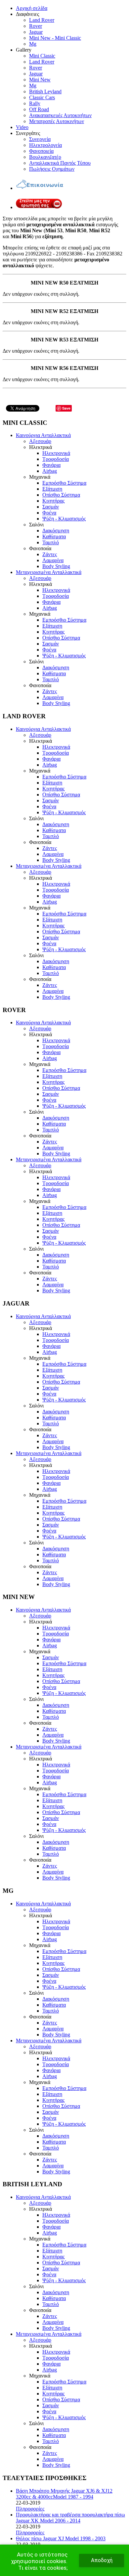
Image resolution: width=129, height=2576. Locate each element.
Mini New (40, 80)
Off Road (39, 109)
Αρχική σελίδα (32, 8)
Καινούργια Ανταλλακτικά (43, 435)
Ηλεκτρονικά (56, 453)
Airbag (50, 471)
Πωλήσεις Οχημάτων (52, 169)
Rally (35, 103)
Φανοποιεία (41, 151)
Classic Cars (42, 97)
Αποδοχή (102, 2560)
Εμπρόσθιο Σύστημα (64, 483)
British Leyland (45, 91)
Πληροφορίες (30, 2509)
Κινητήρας (53, 501)
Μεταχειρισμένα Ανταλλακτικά (49, 572)
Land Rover (42, 20)
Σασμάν (51, 507)
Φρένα (49, 513)
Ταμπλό (51, 542)
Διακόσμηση (56, 531)
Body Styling (56, 566)
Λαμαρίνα (53, 560)
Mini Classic (42, 56)
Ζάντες (50, 554)
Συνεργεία (40, 139)
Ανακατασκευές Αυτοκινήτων (60, 115)
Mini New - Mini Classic (55, 38)
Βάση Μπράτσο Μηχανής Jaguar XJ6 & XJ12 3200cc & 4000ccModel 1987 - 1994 (64, 2494)
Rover (36, 26)
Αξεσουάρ (40, 441)
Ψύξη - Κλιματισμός (64, 519)
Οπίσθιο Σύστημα (61, 495)
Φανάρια (51, 465)
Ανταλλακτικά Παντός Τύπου (60, 163)
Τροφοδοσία (56, 459)
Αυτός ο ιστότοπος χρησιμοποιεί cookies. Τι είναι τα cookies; (39, 2561)
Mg (33, 44)
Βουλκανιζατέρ (45, 157)
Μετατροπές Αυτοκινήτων (57, 121)
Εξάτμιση (52, 489)
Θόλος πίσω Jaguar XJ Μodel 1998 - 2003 (61, 2538)
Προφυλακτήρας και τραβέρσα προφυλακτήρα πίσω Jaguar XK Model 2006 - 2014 (70, 2518)
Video (22, 127)
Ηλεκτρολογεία (45, 145)
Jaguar (36, 32)
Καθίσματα (54, 536)
